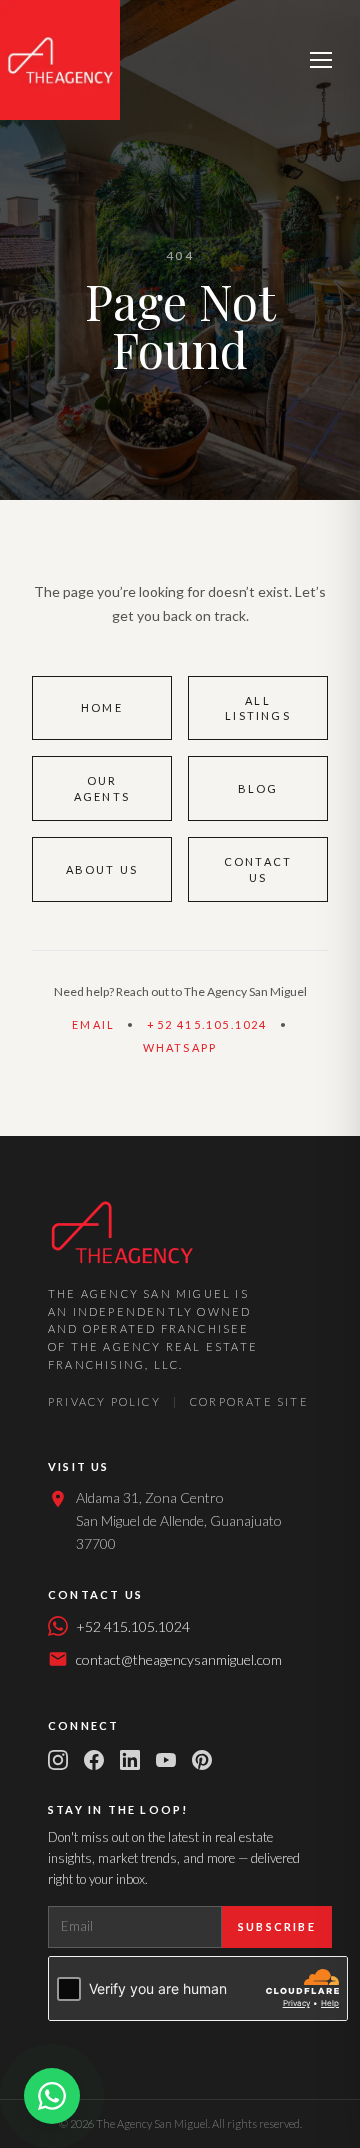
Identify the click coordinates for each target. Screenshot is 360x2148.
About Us (102, 869)
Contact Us (258, 869)
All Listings (258, 708)
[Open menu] (321, 60)
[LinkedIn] (130, 1760)
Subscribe (277, 1926)
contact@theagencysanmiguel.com (179, 1659)
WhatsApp (180, 1047)
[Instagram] (58, 1760)
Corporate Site (249, 1401)
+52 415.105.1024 (207, 1024)
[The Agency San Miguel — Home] (60, 60)
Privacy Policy (104, 1401)
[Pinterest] (202, 1760)
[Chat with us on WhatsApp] (52, 2096)
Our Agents (102, 788)
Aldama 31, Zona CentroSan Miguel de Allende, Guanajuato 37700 (179, 1520)
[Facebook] (94, 1760)
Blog (258, 788)
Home (102, 707)
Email (93, 1024)
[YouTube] (166, 1760)
